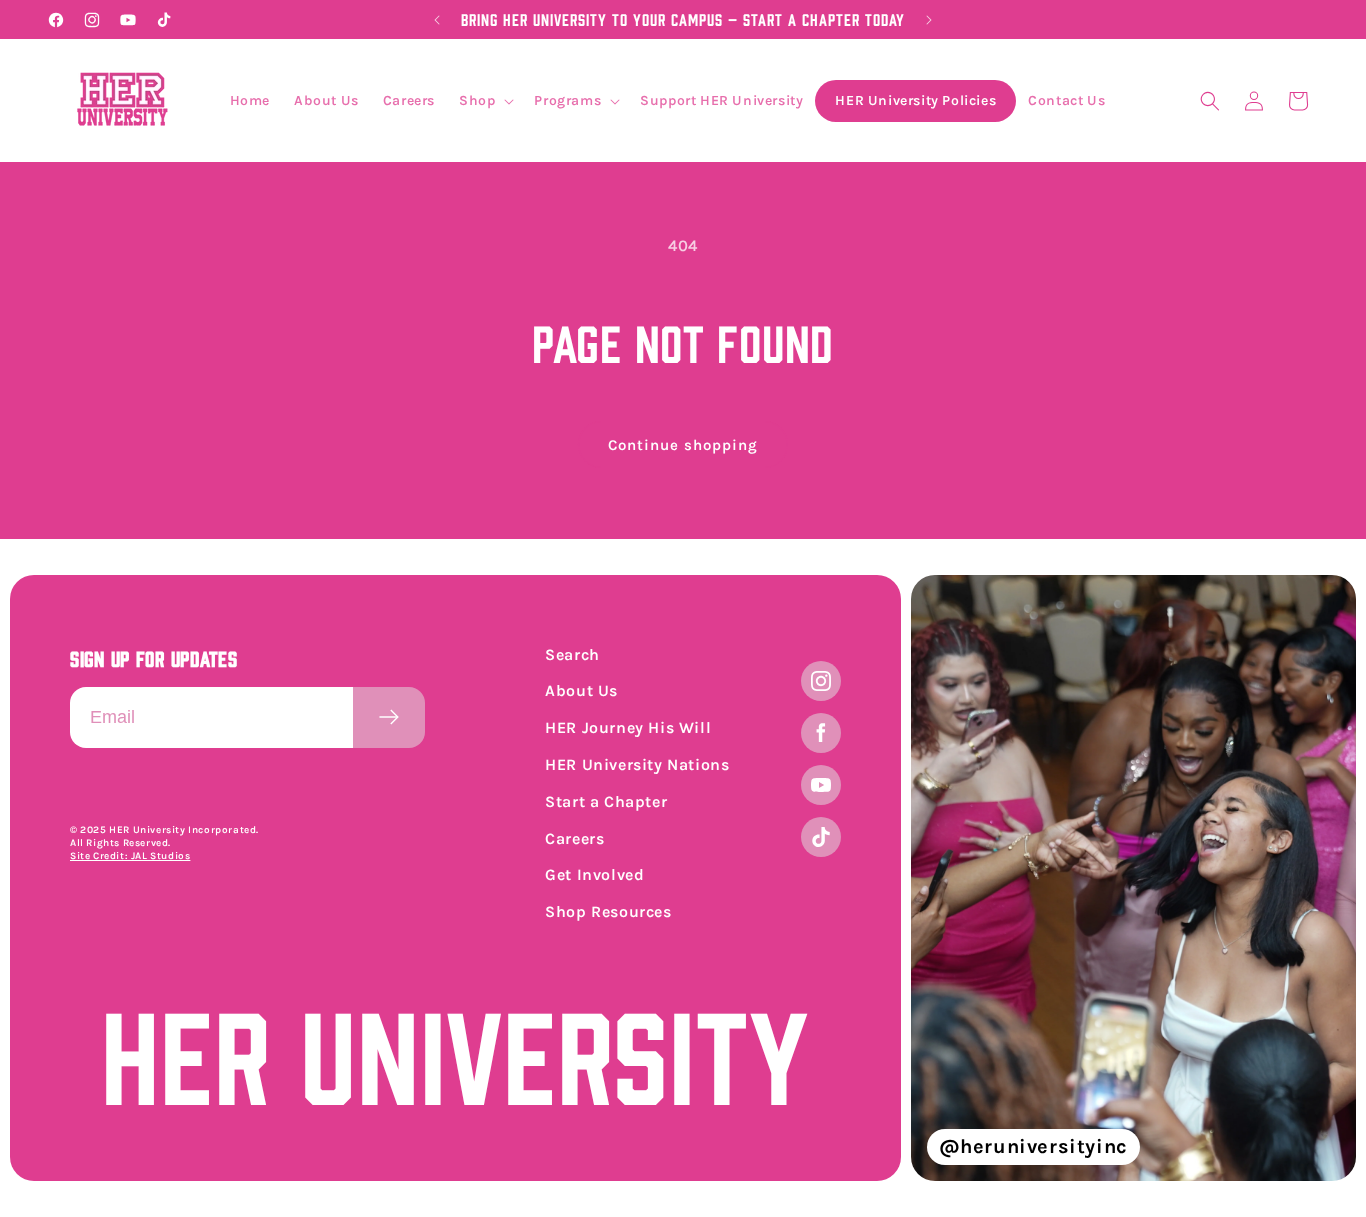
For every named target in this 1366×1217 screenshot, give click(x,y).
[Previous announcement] (437, 20)
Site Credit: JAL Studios (130, 856)
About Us (581, 690)
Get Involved (594, 874)
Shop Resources (608, 911)
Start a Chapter (606, 801)
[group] (1133, 878)
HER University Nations (637, 764)
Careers (574, 838)
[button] (484, 101)
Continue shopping (683, 445)
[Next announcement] (929, 20)
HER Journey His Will (628, 727)
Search (572, 654)
